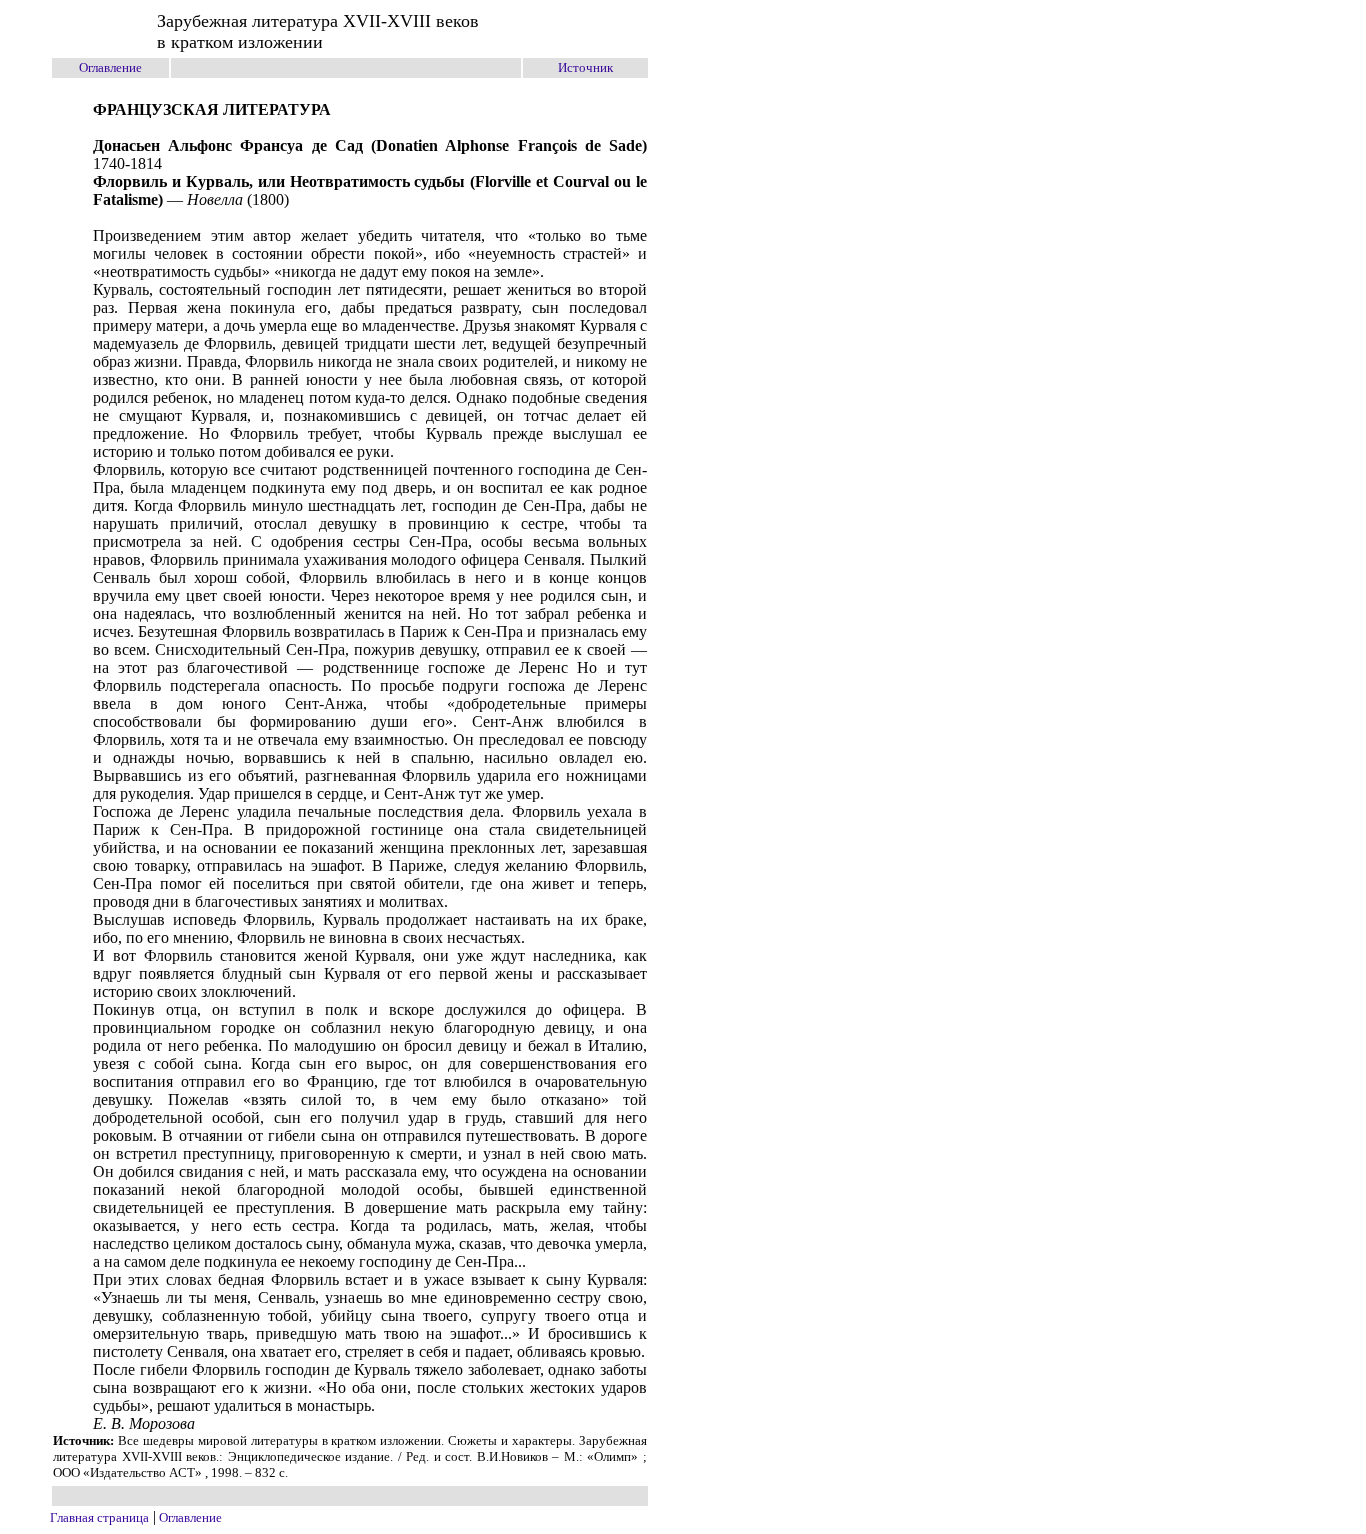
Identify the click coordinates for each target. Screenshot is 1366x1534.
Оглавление (110, 67)
